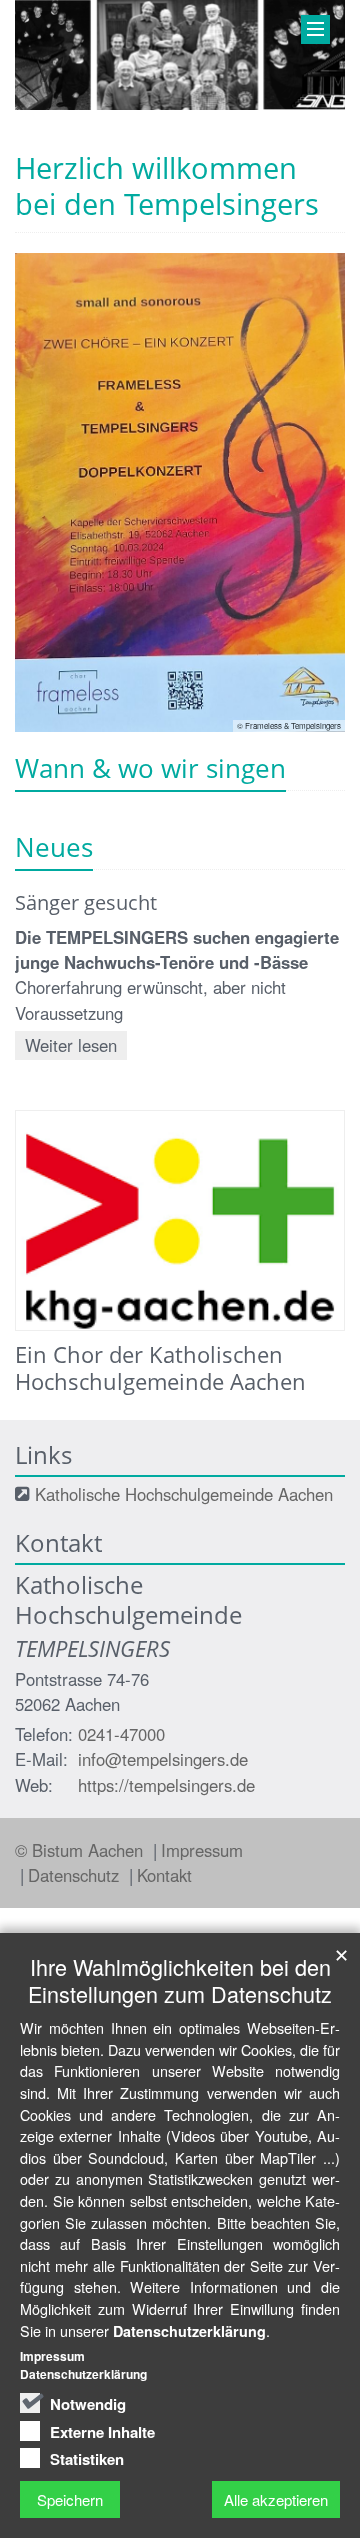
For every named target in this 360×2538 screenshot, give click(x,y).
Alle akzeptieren (276, 2499)
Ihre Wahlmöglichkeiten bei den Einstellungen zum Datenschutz (180, 1980)
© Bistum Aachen (81, 1850)
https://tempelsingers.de (166, 1785)
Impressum (202, 1850)
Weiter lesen (71, 1045)
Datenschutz (76, 1875)
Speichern (70, 2499)
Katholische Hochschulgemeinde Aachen (184, 1494)
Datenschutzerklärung (189, 2331)
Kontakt (164, 1875)
